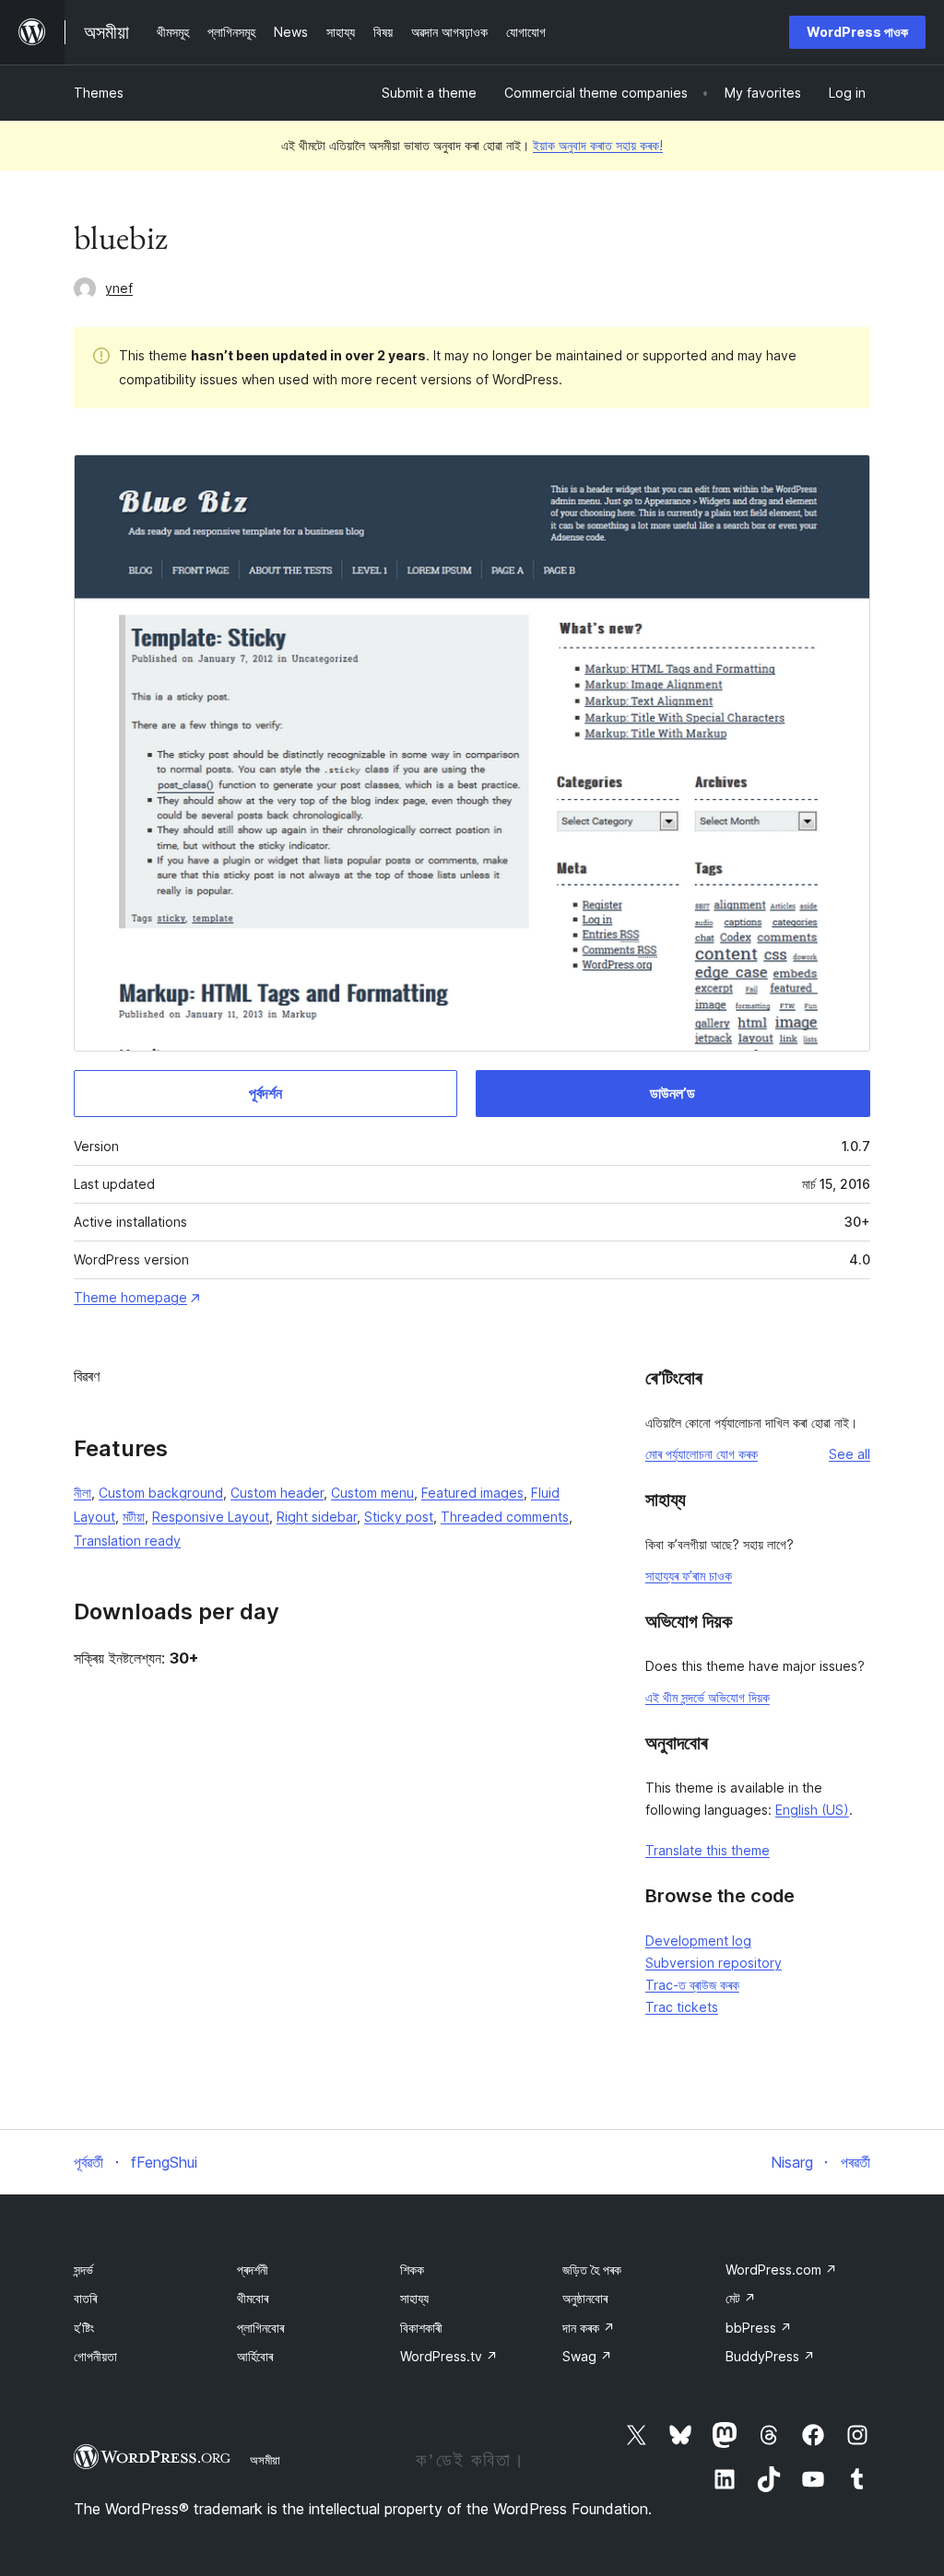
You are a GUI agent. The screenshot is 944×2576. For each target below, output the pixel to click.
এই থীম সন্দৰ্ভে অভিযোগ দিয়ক (708, 1697)
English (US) (812, 1810)
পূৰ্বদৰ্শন (265, 1093)
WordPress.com (781, 2270)
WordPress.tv (449, 2356)
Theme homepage (130, 1297)
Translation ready (127, 1541)
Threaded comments (505, 1517)
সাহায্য (414, 2298)
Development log (698, 1941)
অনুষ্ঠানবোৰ (585, 2298)
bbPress (759, 2328)
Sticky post (399, 1517)
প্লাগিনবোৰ (260, 2328)
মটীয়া (134, 1517)
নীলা (83, 1493)
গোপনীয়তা (95, 2356)
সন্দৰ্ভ (83, 2270)
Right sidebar (317, 1517)
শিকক (412, 2270)
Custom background (161, 1493)
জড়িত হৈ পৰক (592, 2270)
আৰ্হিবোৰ (255, 2356)
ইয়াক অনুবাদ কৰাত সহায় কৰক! (598, 145)
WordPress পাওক (857, 32)
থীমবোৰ (253, 2298)
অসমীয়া (265, 2460)
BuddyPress (770, 2356)
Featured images (472, 1493)
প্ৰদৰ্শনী (253, 2270)
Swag (587, 2356)
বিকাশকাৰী (421, 2328)
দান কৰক (589, 2328)
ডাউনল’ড (673, 1093)
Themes (99, 93)
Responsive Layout (211, 1517)
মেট (741, 2298)
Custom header (277, 1493)
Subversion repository (714, 1963)
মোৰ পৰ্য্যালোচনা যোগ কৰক (702, 1454)
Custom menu (372, 1493)
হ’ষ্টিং (84, 2328)
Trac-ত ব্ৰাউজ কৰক (692, 1985)
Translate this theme (708, 1850)
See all (850, 1454)
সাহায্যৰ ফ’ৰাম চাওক (689, 1576)
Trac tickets (682, 2007)
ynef (119, 288)
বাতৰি (85, 2298)
